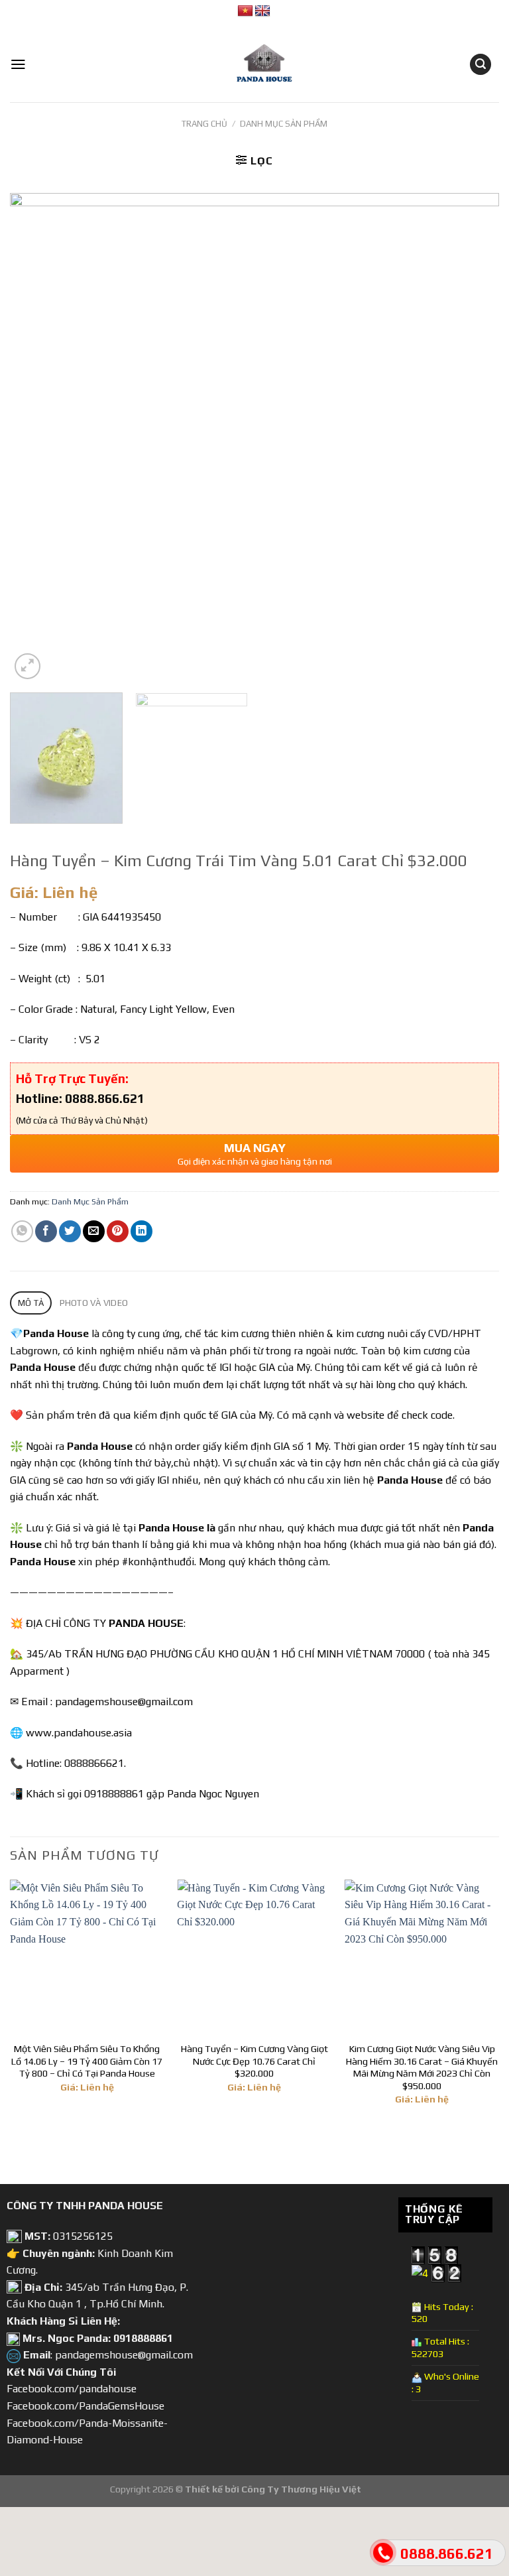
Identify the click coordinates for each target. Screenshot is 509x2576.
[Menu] (18, 64)
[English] (262, 11)
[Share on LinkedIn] (141, 1231)
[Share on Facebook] (46, 1231)
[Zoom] (28, 666)
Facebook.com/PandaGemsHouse (85, 2406)
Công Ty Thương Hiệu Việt (301, 2489)
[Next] (473, 438)
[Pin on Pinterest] (118, 1231)
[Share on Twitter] (70, 1231)
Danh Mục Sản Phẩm (284, 124)
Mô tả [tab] (31, 1303)
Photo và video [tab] (94, 1303)
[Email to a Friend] (94, 1231)
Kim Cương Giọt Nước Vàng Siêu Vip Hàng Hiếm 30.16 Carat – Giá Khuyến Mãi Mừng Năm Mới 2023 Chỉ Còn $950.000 (422, 2067)
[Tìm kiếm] (481, 65)
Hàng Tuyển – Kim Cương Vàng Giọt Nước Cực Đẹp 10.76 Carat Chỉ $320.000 (254, 2061)
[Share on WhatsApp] (22, 1231)
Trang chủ (204, 124)
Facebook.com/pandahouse (72, 2389)
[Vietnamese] (245, 11)
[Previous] (36, 438)
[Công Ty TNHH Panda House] (254, 64)
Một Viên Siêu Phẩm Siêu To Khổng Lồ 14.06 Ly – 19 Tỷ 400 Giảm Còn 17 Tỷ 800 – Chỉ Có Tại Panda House (87, 2061)
